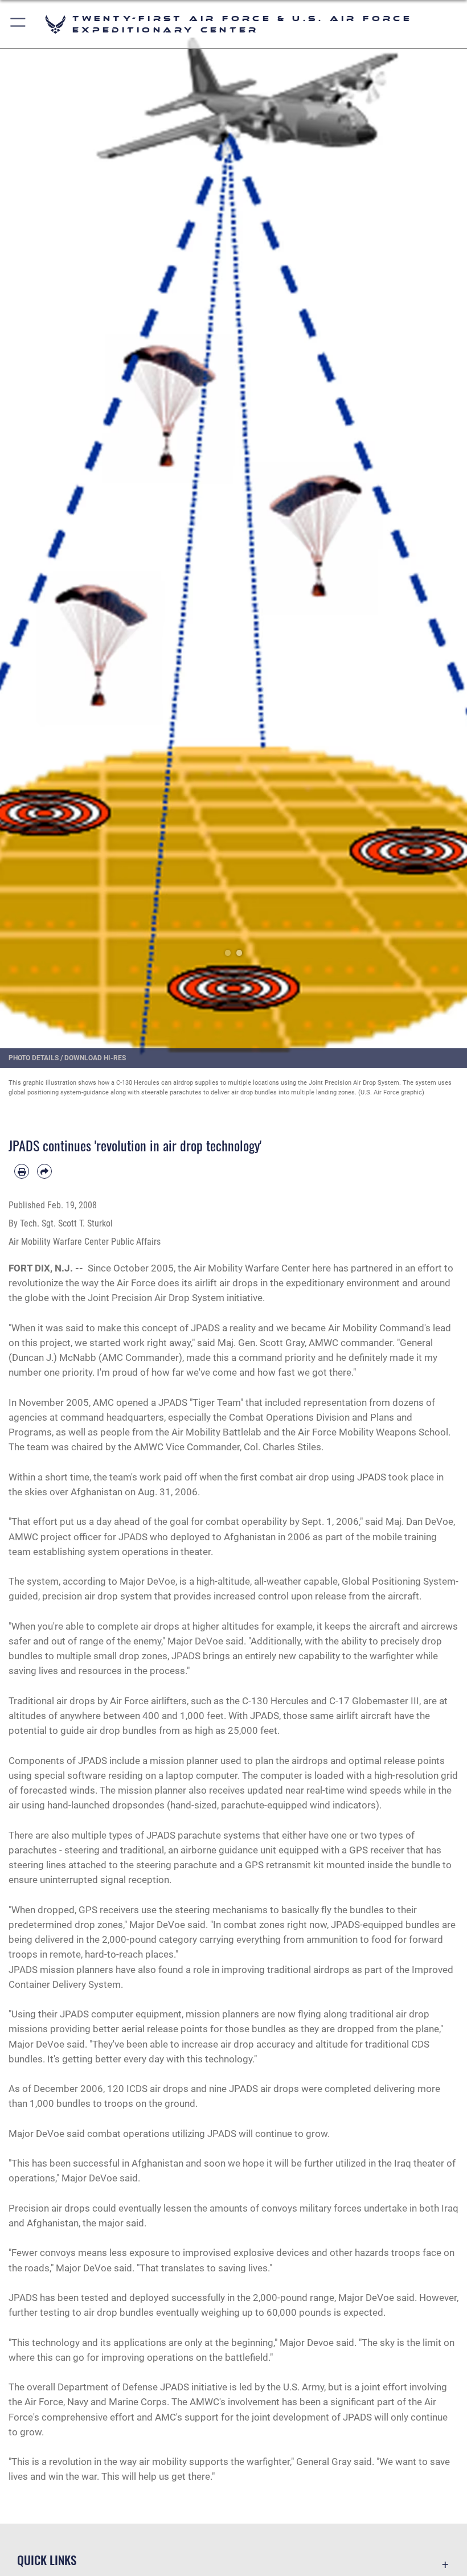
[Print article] (22, 1171)
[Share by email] (44, 1171)
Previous (23, 543)
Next (444, 543)
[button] (19, 24)
